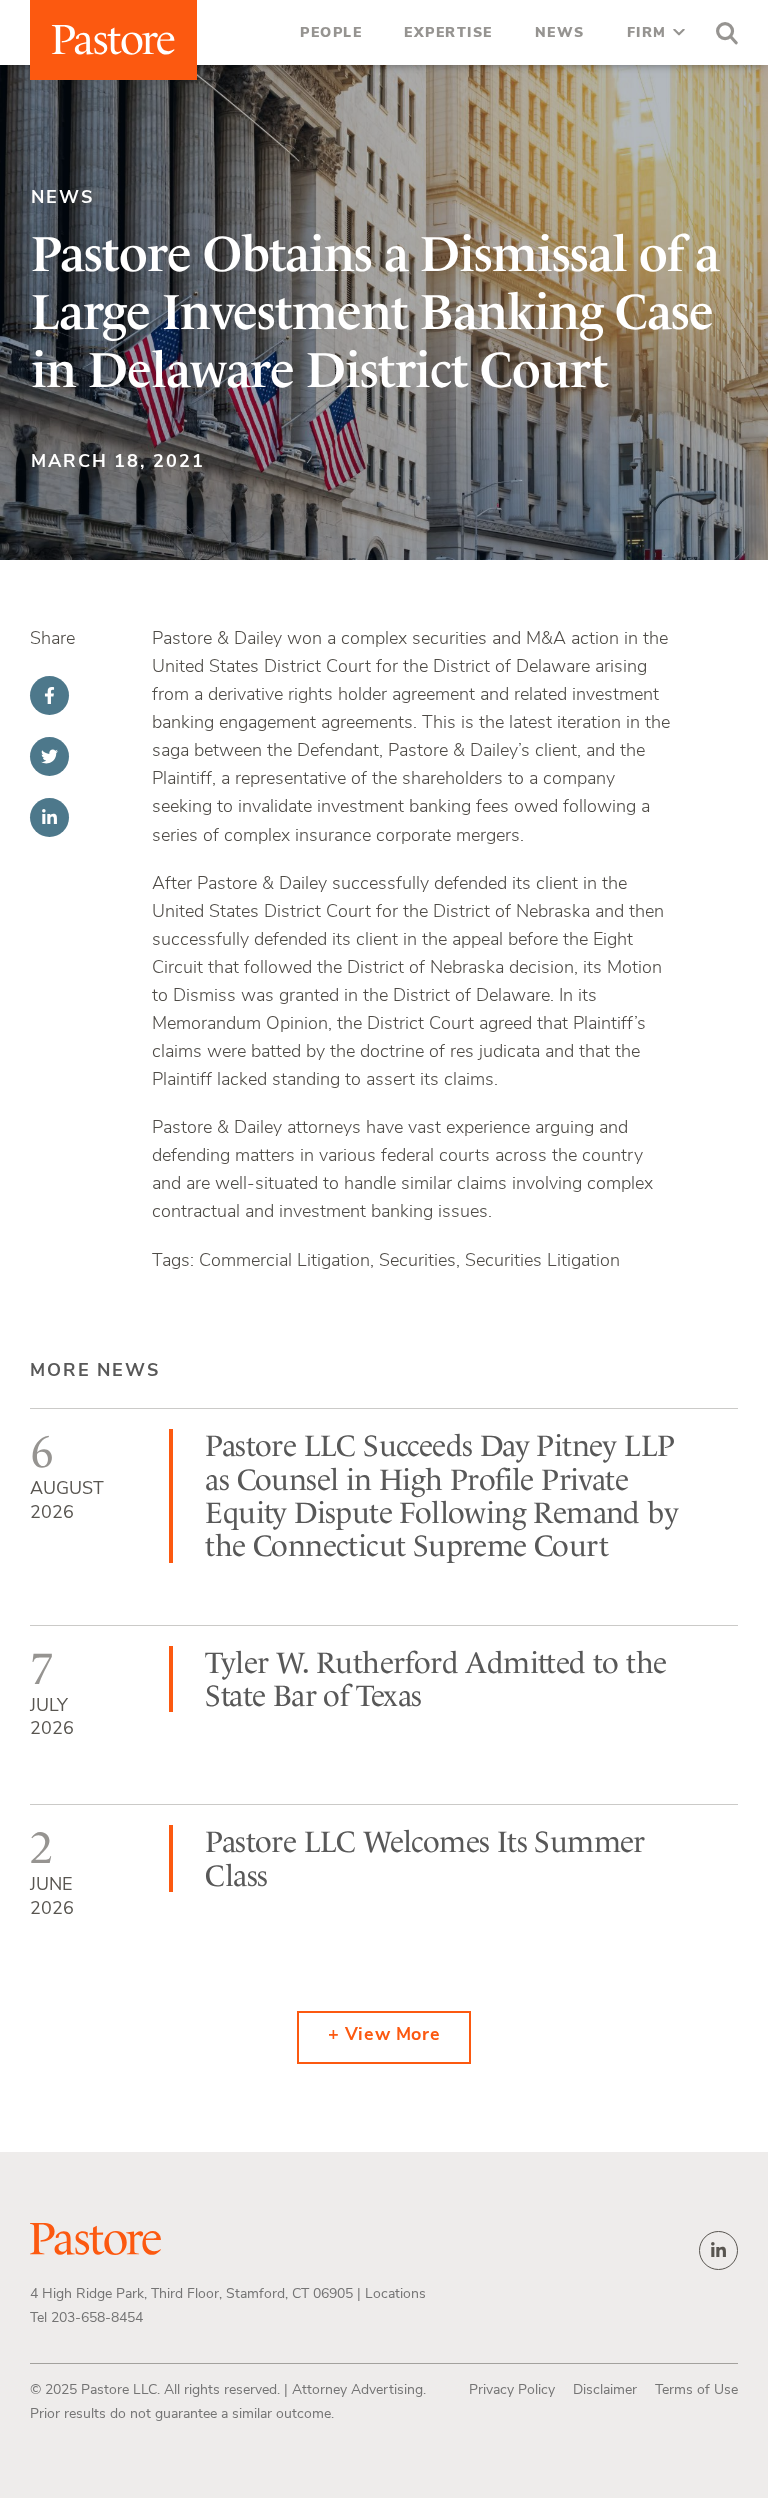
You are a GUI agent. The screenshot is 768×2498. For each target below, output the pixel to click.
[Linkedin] (49, 817)
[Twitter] (49, 756)
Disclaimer (605, 2390)
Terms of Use (696, 2390)
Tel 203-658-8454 (86, 2318)
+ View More (384, 2036)
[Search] (722, 36)
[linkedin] (718, 2250)
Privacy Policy (512, 2390)
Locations (395, 2294)
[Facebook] (49, 695)
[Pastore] (113, 40)
